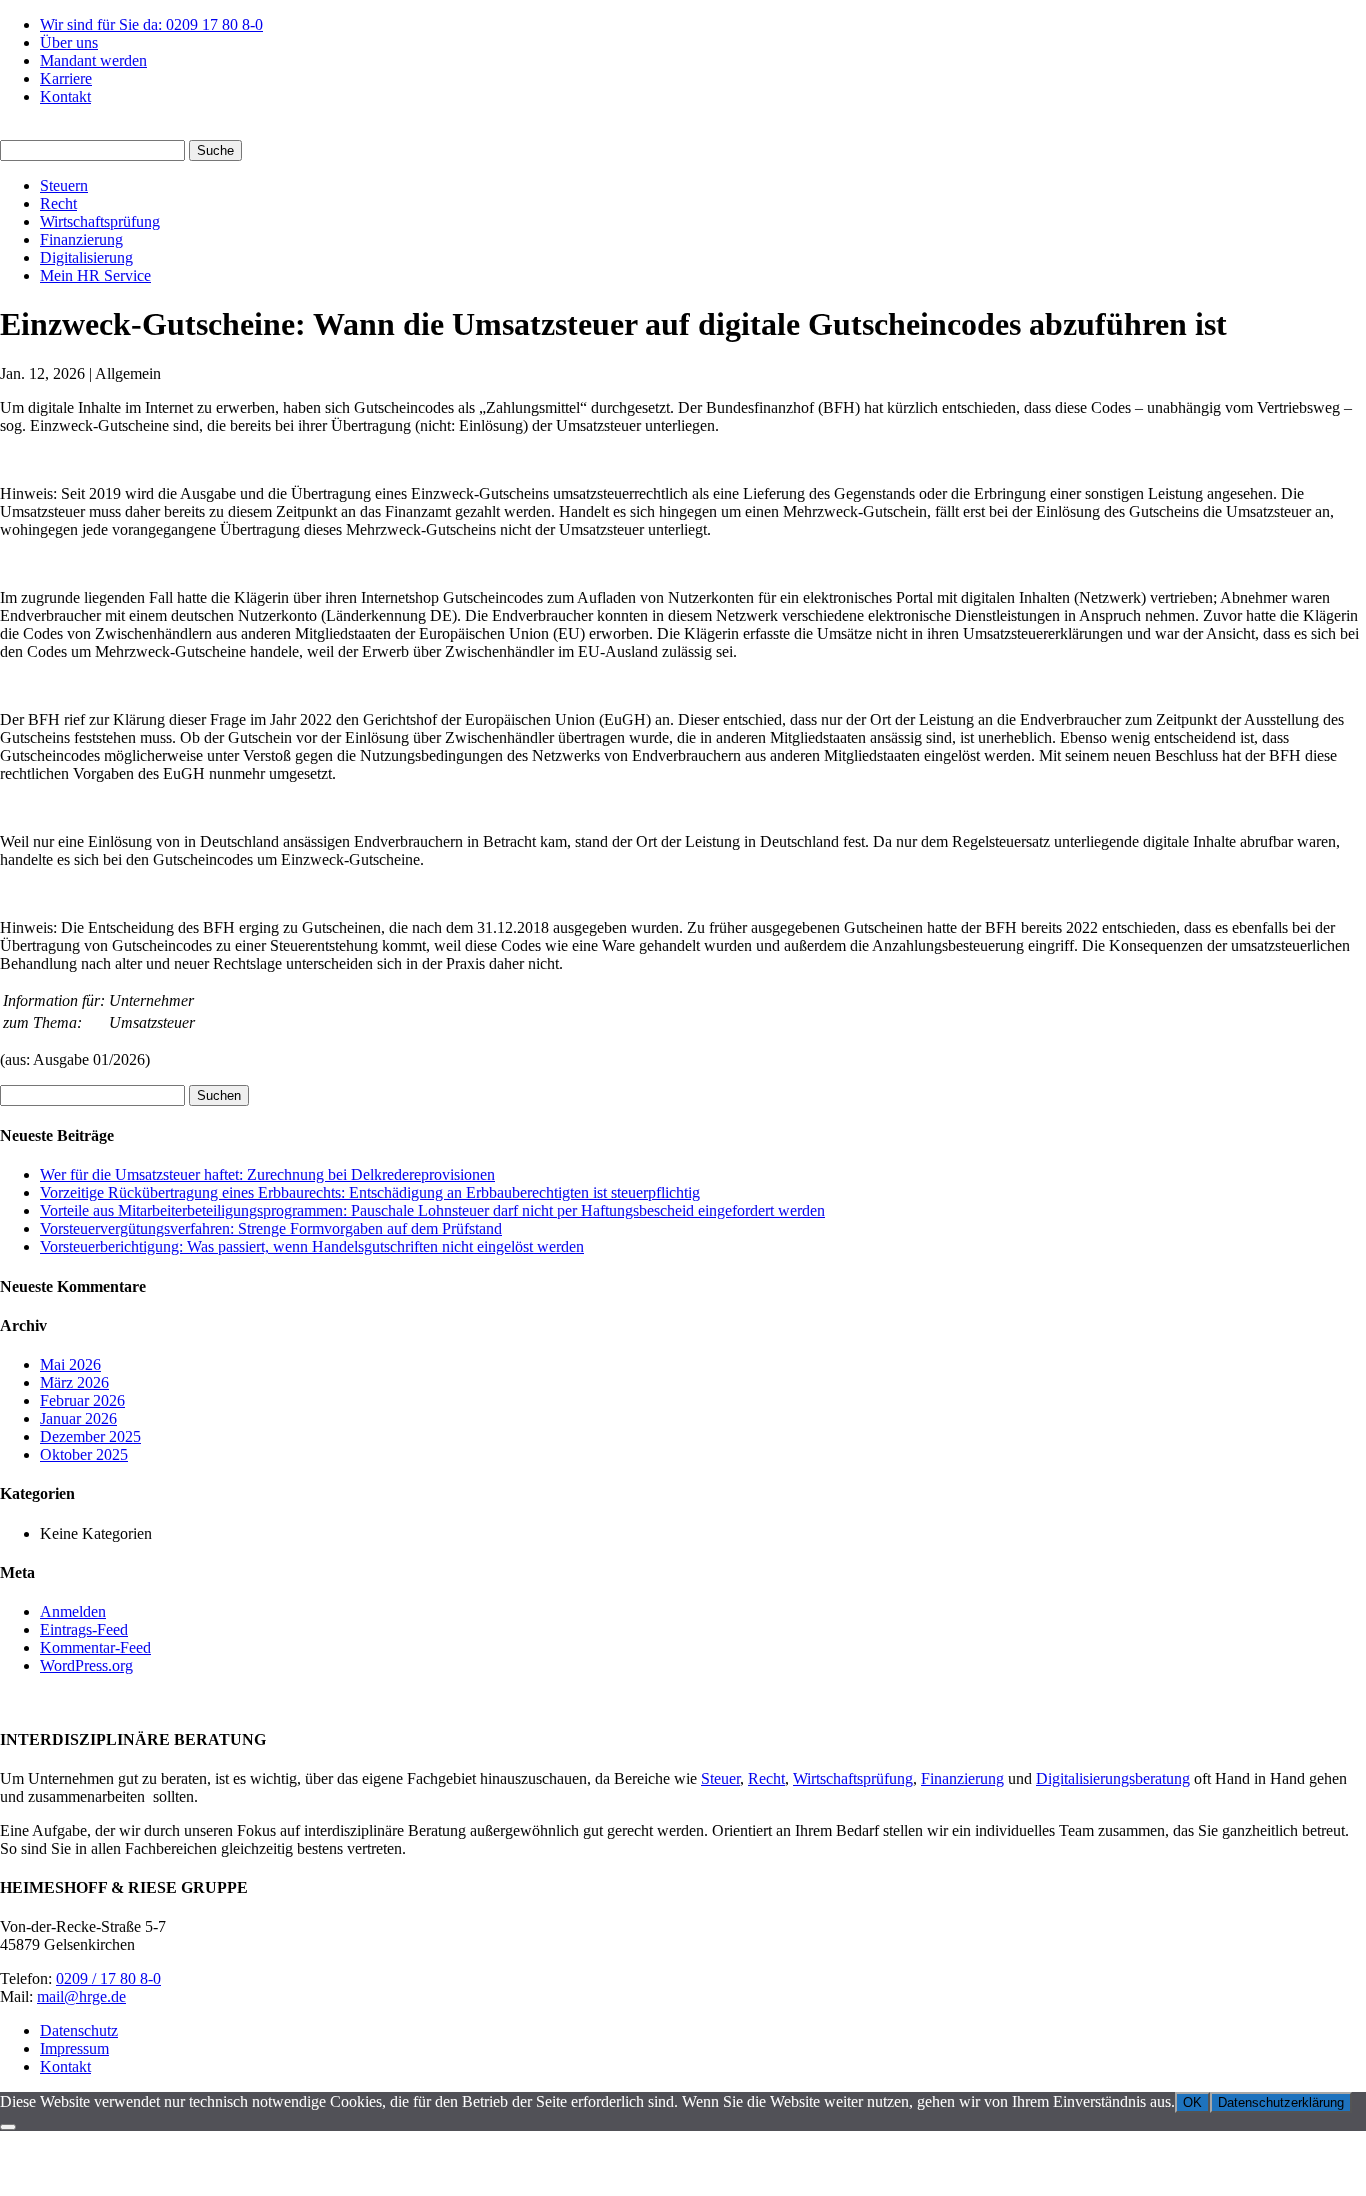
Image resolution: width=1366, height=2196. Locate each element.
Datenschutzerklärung (1281, 2102)
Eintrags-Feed (84, 1629)
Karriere (66, 78)
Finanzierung (81, 239)
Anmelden (73, 1611)
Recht (58, 203)
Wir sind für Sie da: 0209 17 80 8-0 (151, 24)
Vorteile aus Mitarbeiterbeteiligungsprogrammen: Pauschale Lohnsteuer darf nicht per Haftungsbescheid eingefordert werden (432, 1210)
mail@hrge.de (81, 1996)
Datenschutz (79, 2030)
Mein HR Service (95, 275)
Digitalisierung (86, 257)
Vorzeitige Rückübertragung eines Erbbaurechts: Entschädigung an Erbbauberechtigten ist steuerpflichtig (370, 1192)
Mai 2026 (70, 1364)
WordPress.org (86, 1665)
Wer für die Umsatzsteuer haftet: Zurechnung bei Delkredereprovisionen (267, 1174)
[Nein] (8, 2127)
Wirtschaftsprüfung (100, 221)
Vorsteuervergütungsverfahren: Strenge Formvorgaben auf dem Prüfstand (271, 1228)
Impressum (74, 2048)
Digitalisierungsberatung (1113, 1778)
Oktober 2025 (84, 1454)
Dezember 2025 (90, 1436)
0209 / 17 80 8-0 (108, 1978)
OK (1192, 2102)
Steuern (64, 185)
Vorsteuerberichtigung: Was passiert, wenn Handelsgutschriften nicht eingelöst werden (312, 1246)
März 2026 (74, 1382)
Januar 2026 (78, 1418)
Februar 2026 (82, 1400)
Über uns (69, 42)
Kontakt (65, 96)
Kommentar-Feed (95, 1647)
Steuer (720, 1778)
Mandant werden (93, 60)
